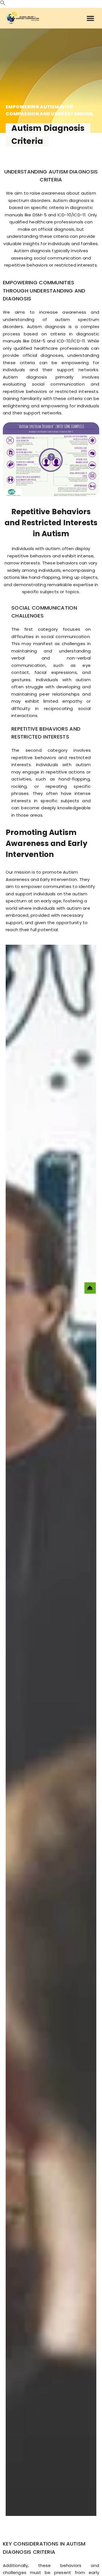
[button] (3, 4)
